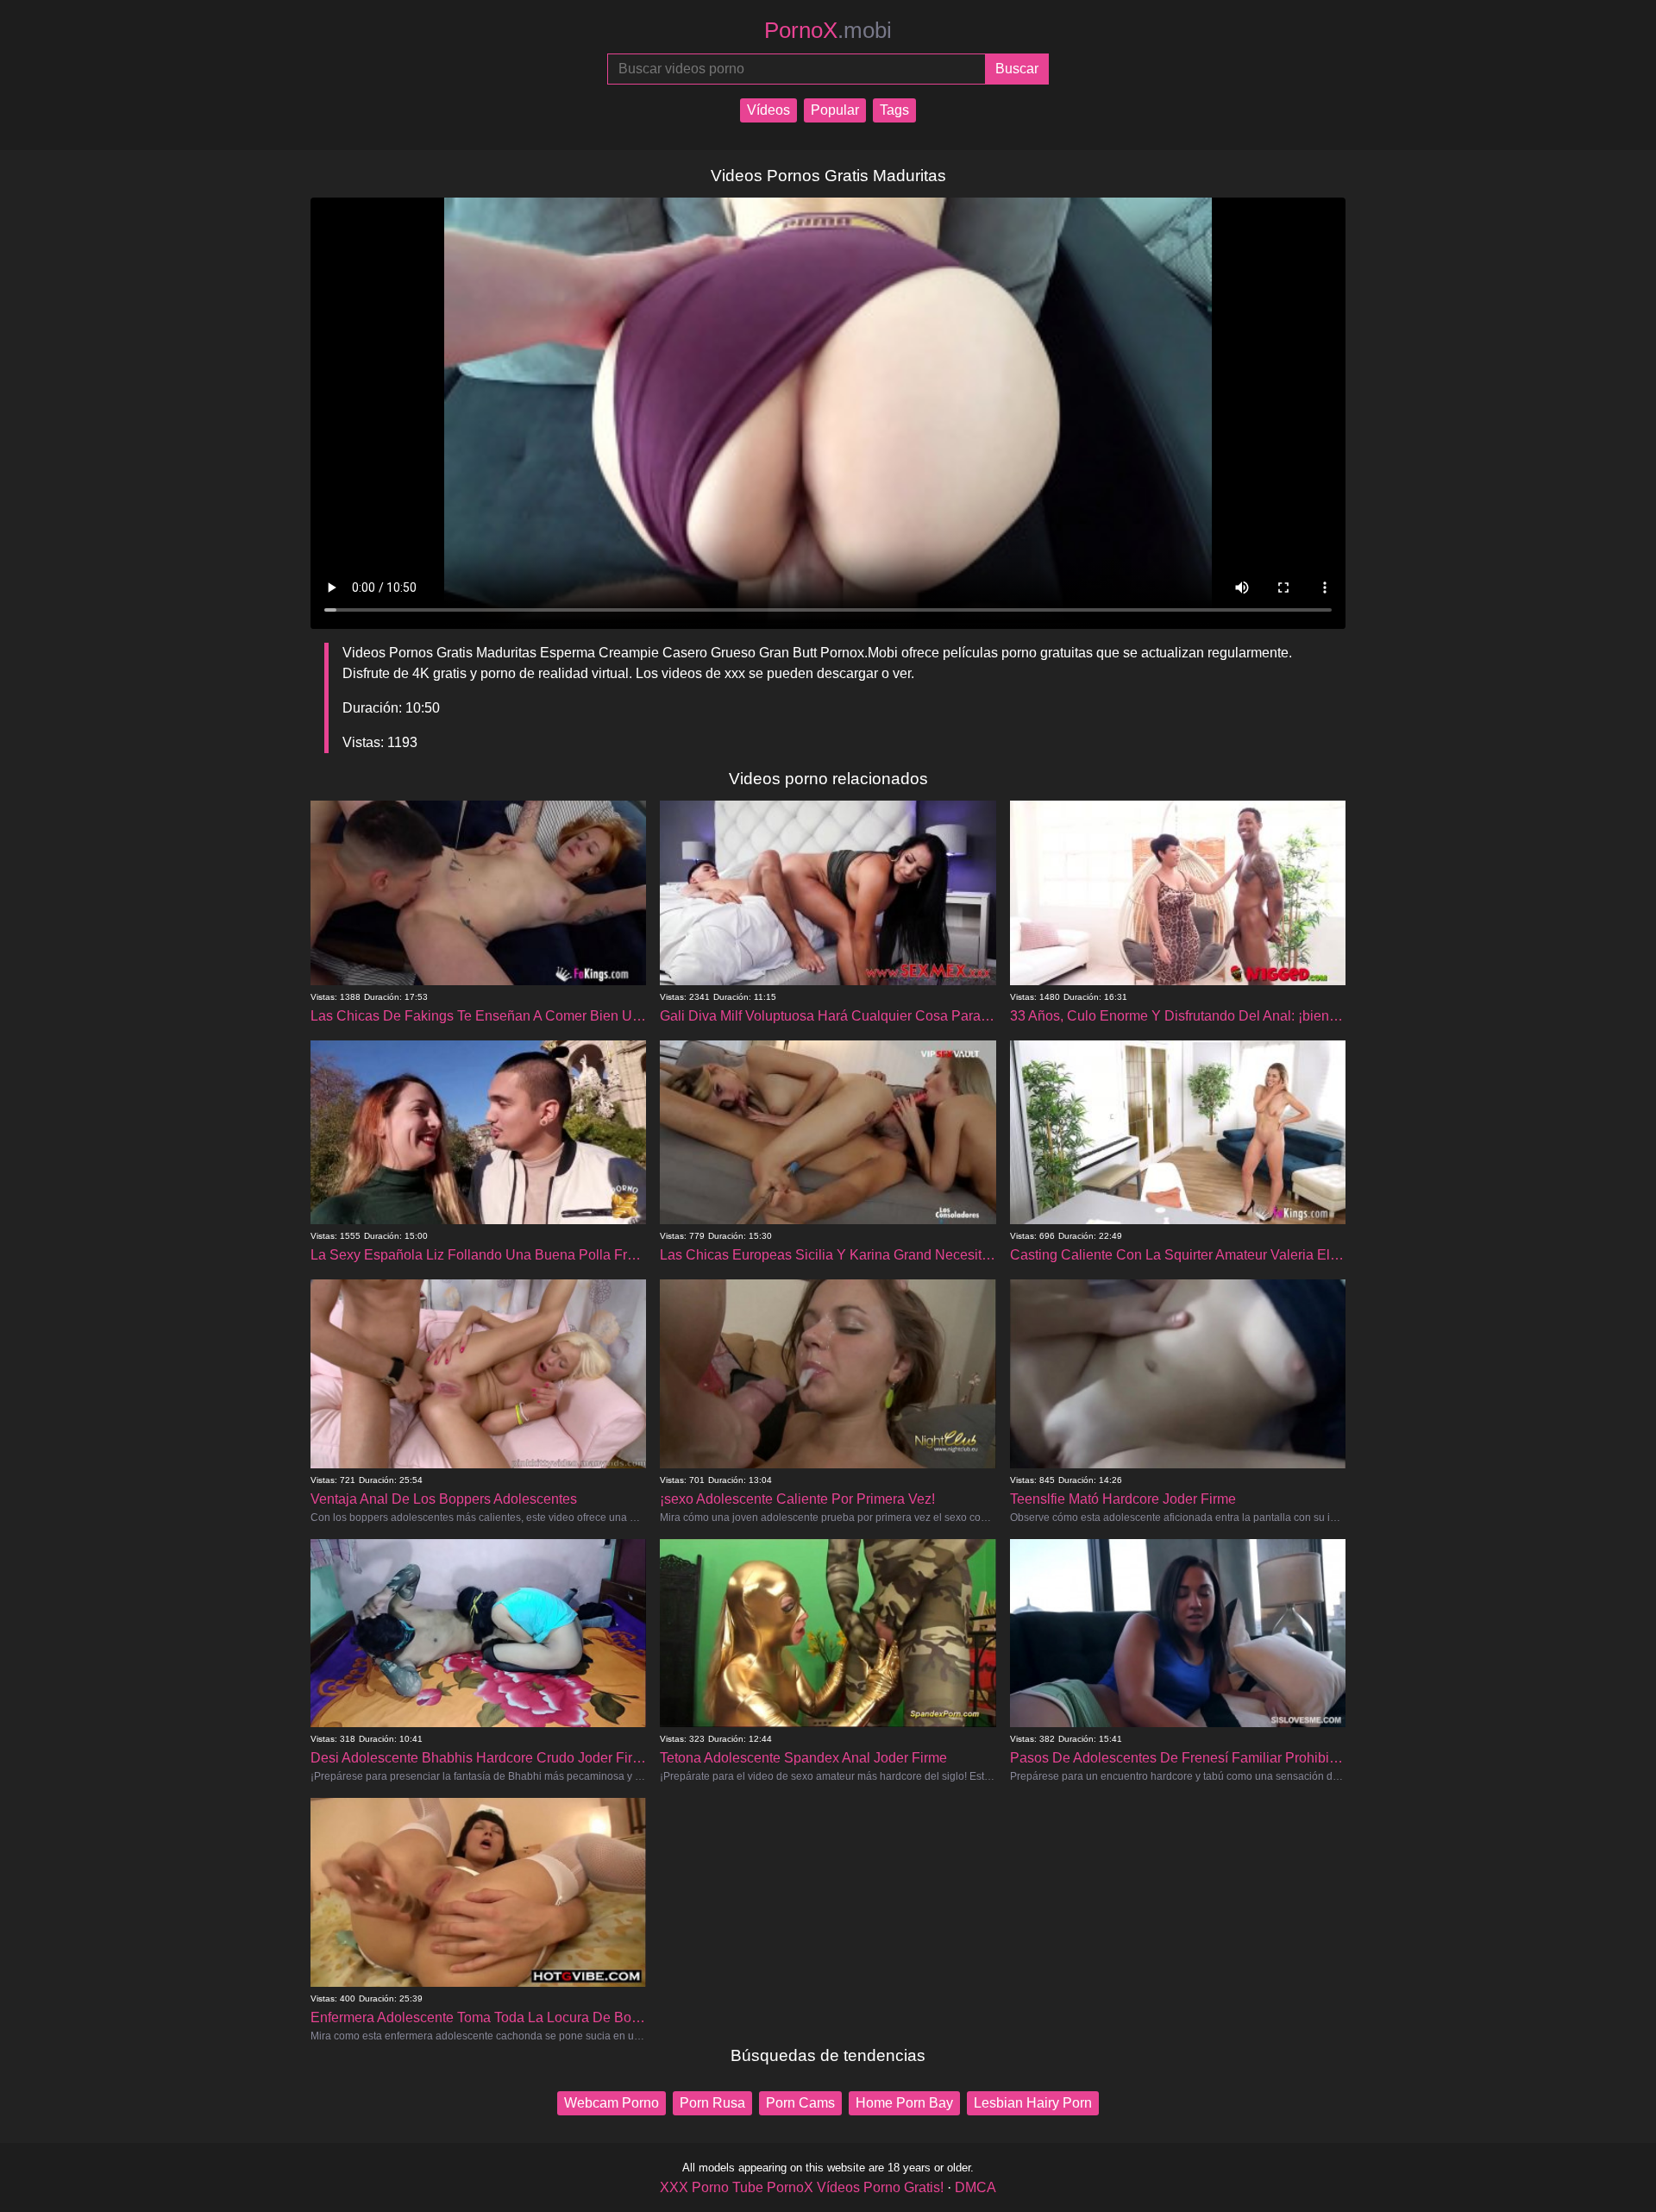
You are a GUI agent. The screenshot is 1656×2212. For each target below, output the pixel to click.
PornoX (828, 30)
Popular (835, 110)
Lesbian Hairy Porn (1033, 2103)
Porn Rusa (712, 2103)
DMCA (975, 2187)
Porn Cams (800, 2103)
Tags (894, 110)
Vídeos (768, 110)
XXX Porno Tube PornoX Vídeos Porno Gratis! (802, 2187)
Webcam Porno (612, 2103)
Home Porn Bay (904, 2103)
